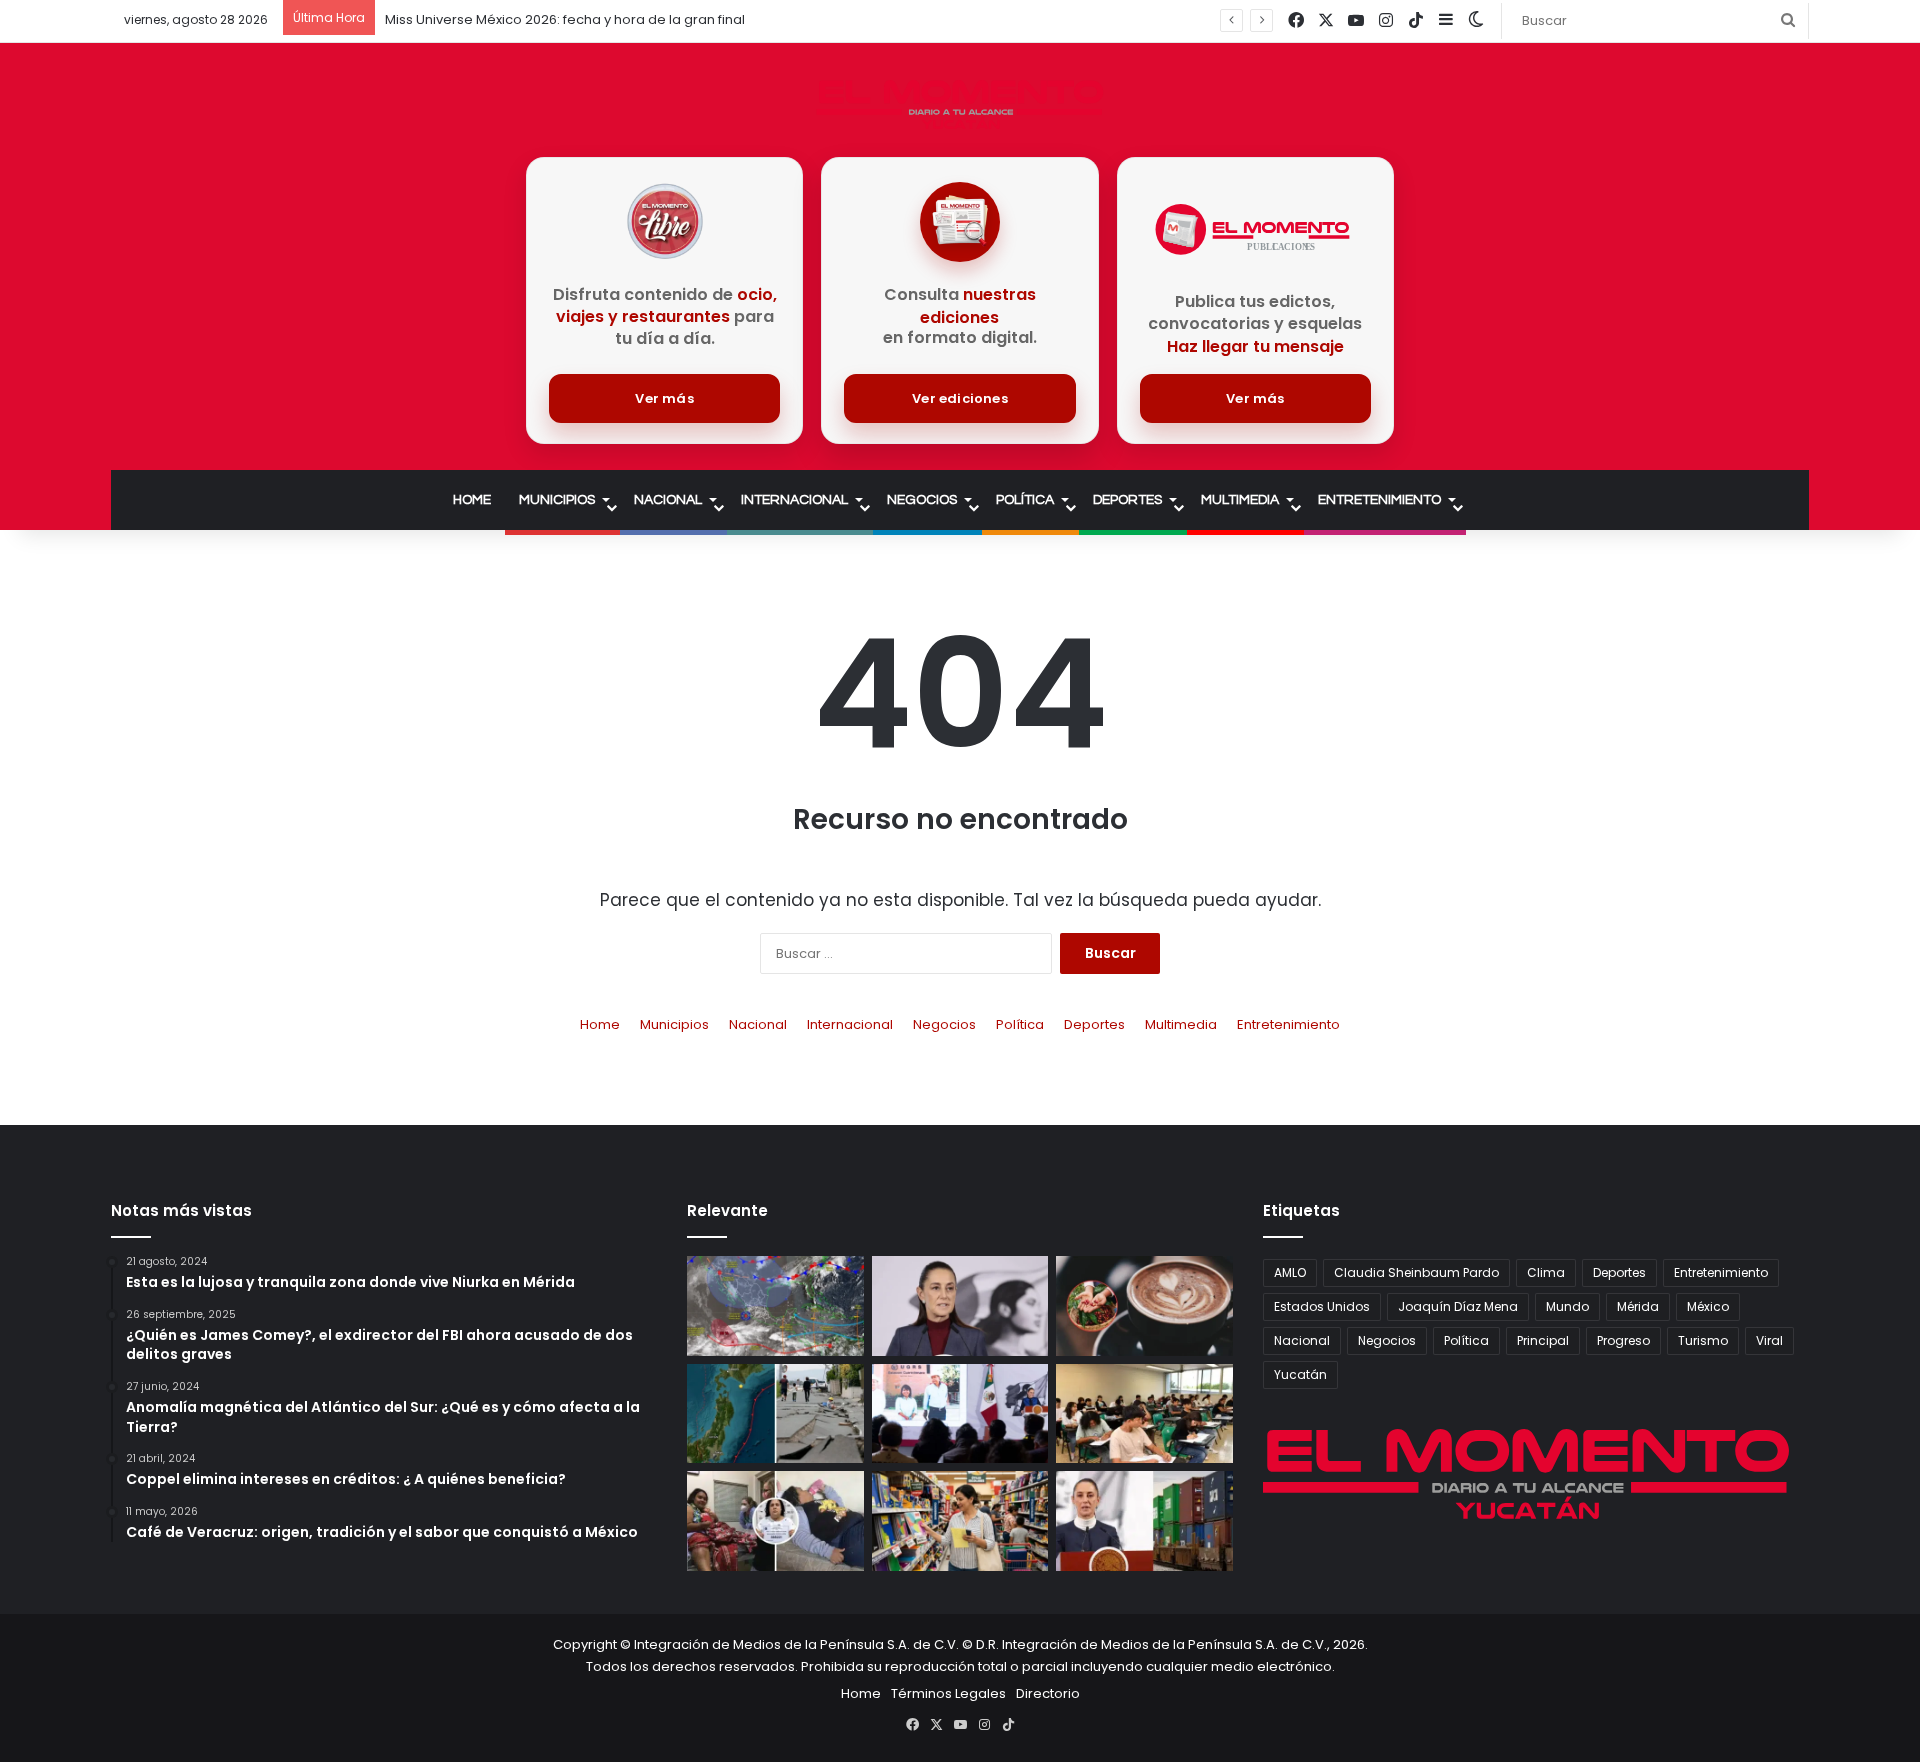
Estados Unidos (1322, 1306)
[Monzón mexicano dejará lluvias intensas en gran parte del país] (775, 1306)
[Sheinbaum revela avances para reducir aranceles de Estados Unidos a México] (1144, 1521)
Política (1025, 500)
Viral (1769, 1340)
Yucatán (1300, 1374)
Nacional (668, 500)
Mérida (1638, 1306)
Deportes (1127, 500)
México (1708, 1306)
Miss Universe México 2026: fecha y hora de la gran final (565, 19)
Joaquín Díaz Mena (1458, 1306)
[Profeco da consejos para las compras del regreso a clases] (960, 1521)
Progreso (1623, 1340)
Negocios (922, 500)
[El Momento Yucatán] (960, 104)
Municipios (557, 500)
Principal (1543, 1340)
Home (472, 500)
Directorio (1048, 1693)
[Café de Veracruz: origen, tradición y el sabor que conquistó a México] (1144, 1306)
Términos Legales (948, 1693)
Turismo (1703, 1340)
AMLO (1290, 1272)
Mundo (1567, 1306)
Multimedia (1240, 500)
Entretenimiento (1379, 500)
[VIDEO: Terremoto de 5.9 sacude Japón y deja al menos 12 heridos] (775, 1414)
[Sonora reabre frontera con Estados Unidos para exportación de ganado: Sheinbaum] (960, 1414)
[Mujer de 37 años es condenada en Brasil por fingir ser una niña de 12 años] (775, 1521)
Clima (1546, 1272)
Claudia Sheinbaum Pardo (1416, 1272)
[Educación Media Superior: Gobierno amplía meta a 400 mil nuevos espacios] (1144, 1414)
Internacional (794, 500)
